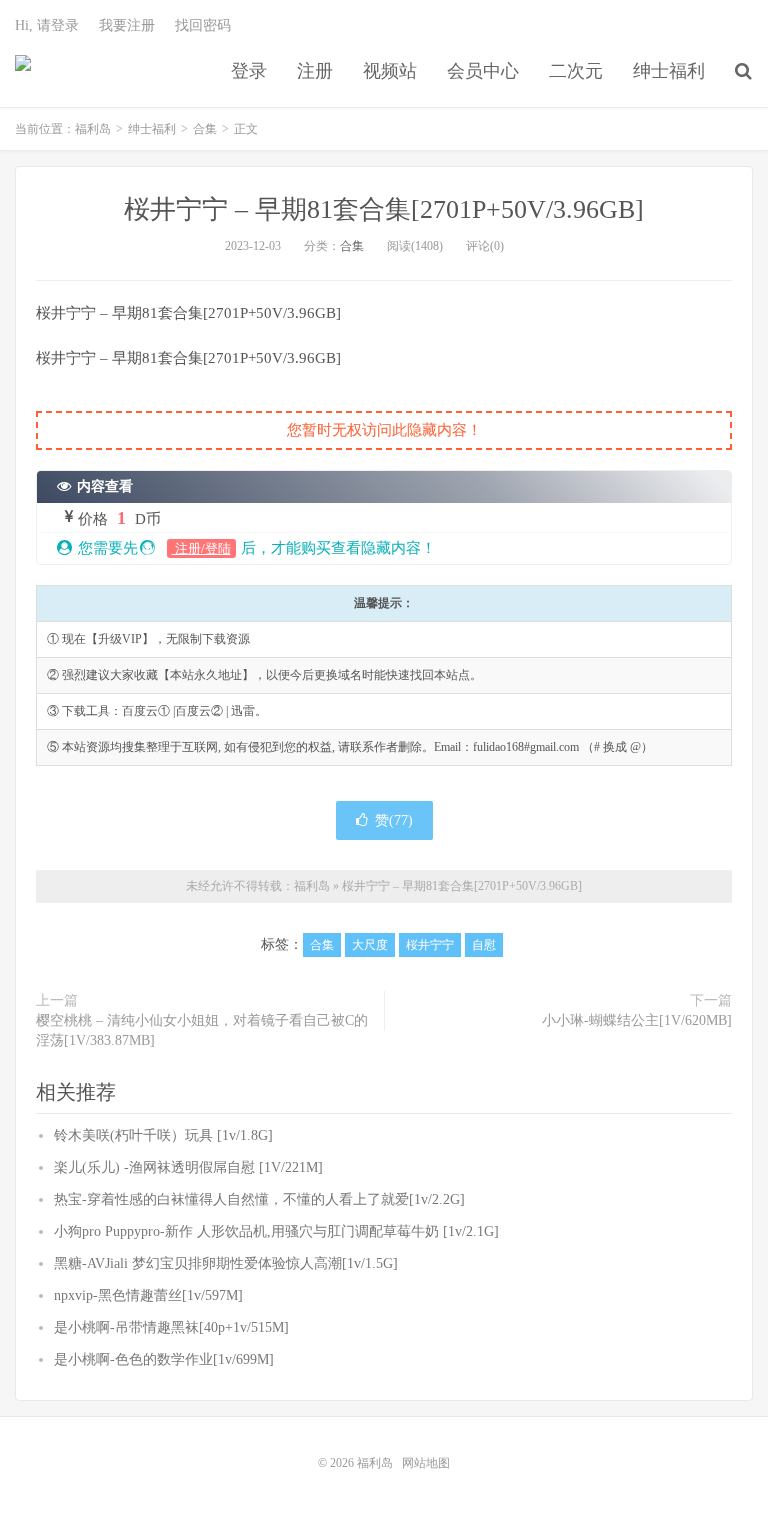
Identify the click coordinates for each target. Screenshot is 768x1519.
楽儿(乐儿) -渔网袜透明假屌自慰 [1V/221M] (188, 1167)
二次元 (576, 71)
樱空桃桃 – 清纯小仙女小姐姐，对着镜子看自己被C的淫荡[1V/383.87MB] (202, 1030)
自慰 (484, 945)
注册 (315, 71)
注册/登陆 (201, 548)
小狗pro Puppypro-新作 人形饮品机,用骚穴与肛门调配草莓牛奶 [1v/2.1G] (276, 1231)
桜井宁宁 (430, 945)
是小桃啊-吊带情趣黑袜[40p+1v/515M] (171, 1327)
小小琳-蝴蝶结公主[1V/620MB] (637, 1020)
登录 (249, 71)
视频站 (390, 71)
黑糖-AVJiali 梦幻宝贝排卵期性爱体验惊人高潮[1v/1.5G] (226, 1263)
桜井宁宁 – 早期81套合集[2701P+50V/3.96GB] (384, 209)
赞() (394, 820)
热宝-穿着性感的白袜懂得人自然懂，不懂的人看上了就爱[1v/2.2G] (259, 1199)
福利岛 (23, 71)
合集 (205, 129)
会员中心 (483, 71)
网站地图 (426, 1463)
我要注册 (127, 25)
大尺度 (370, 945)
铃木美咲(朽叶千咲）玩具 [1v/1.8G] (163, 1135)
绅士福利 (669, 71)
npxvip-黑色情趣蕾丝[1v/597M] (148, 1295)
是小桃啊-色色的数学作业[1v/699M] (164, 1359)
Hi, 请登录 (47, 25)
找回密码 (203, 25)
